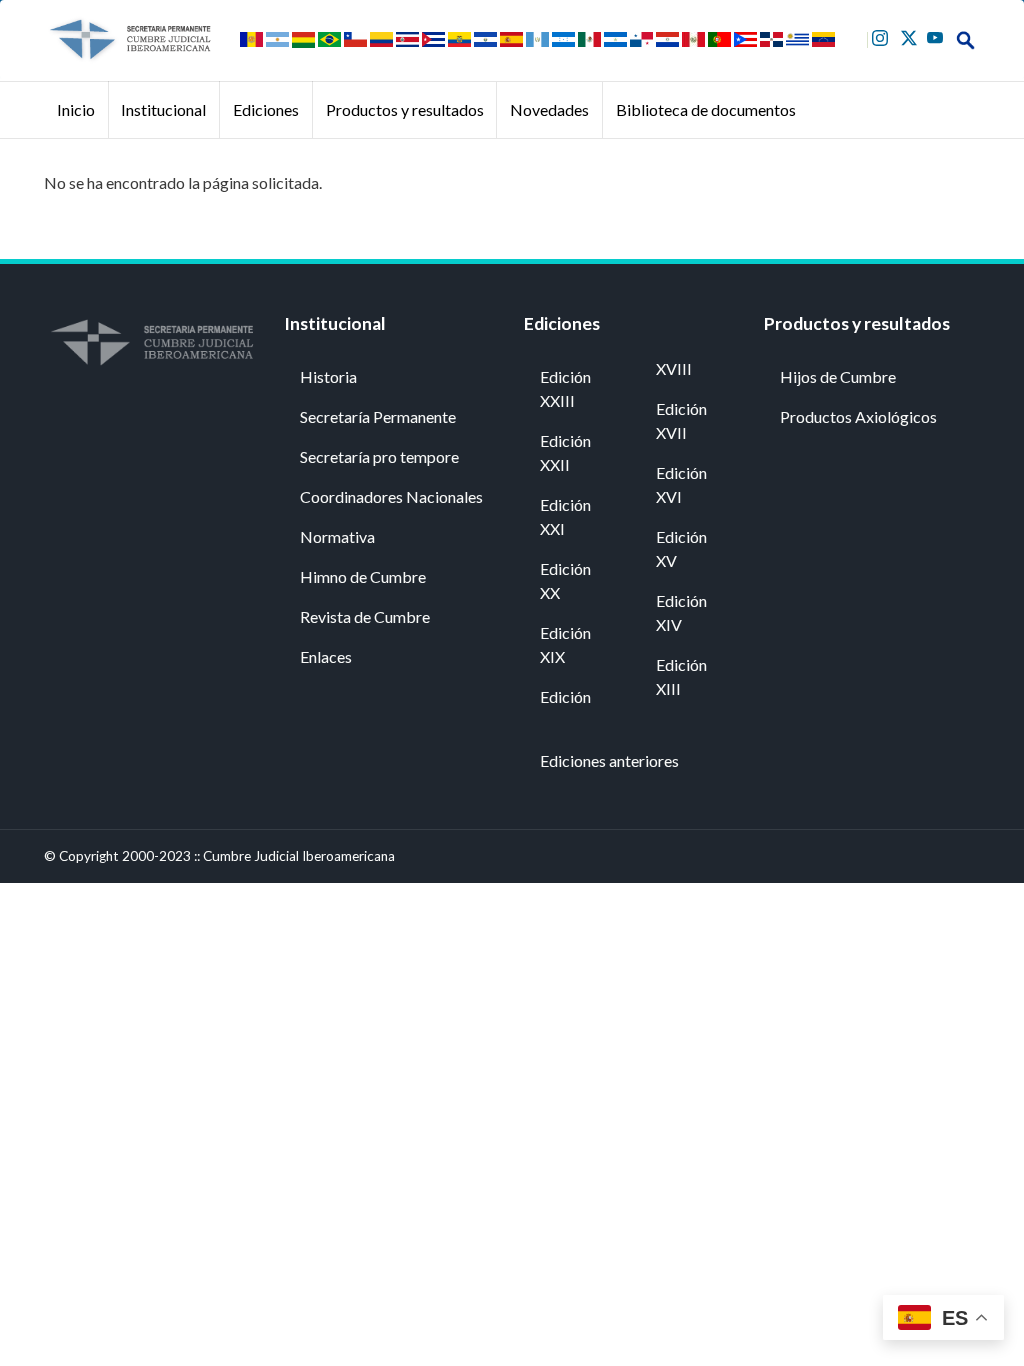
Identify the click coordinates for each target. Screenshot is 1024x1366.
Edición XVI (681, 484)
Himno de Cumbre (363, 576)
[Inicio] (129, 39)
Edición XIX (565, 644)
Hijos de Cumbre (838, 376)
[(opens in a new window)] (882, 35)
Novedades (549, 109)
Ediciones (266, 109)
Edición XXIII (565, 388)
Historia (328, 376)
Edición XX (565, 580)
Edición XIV (681, 612)
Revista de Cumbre (365, 616)
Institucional (163, 109)
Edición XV (681, 548)
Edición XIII (681, 676)
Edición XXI (565, 516)
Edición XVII (681, 420)
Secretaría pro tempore (379, 456)
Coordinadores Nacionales (391, 496)
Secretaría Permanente (378, 416)
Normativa (337, 536)
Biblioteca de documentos (706, 109)
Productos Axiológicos (858, 416)
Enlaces (326, 656)
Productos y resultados (405, 109)
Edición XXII (565, 452)
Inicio (76, 109)
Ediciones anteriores (609, 760)
